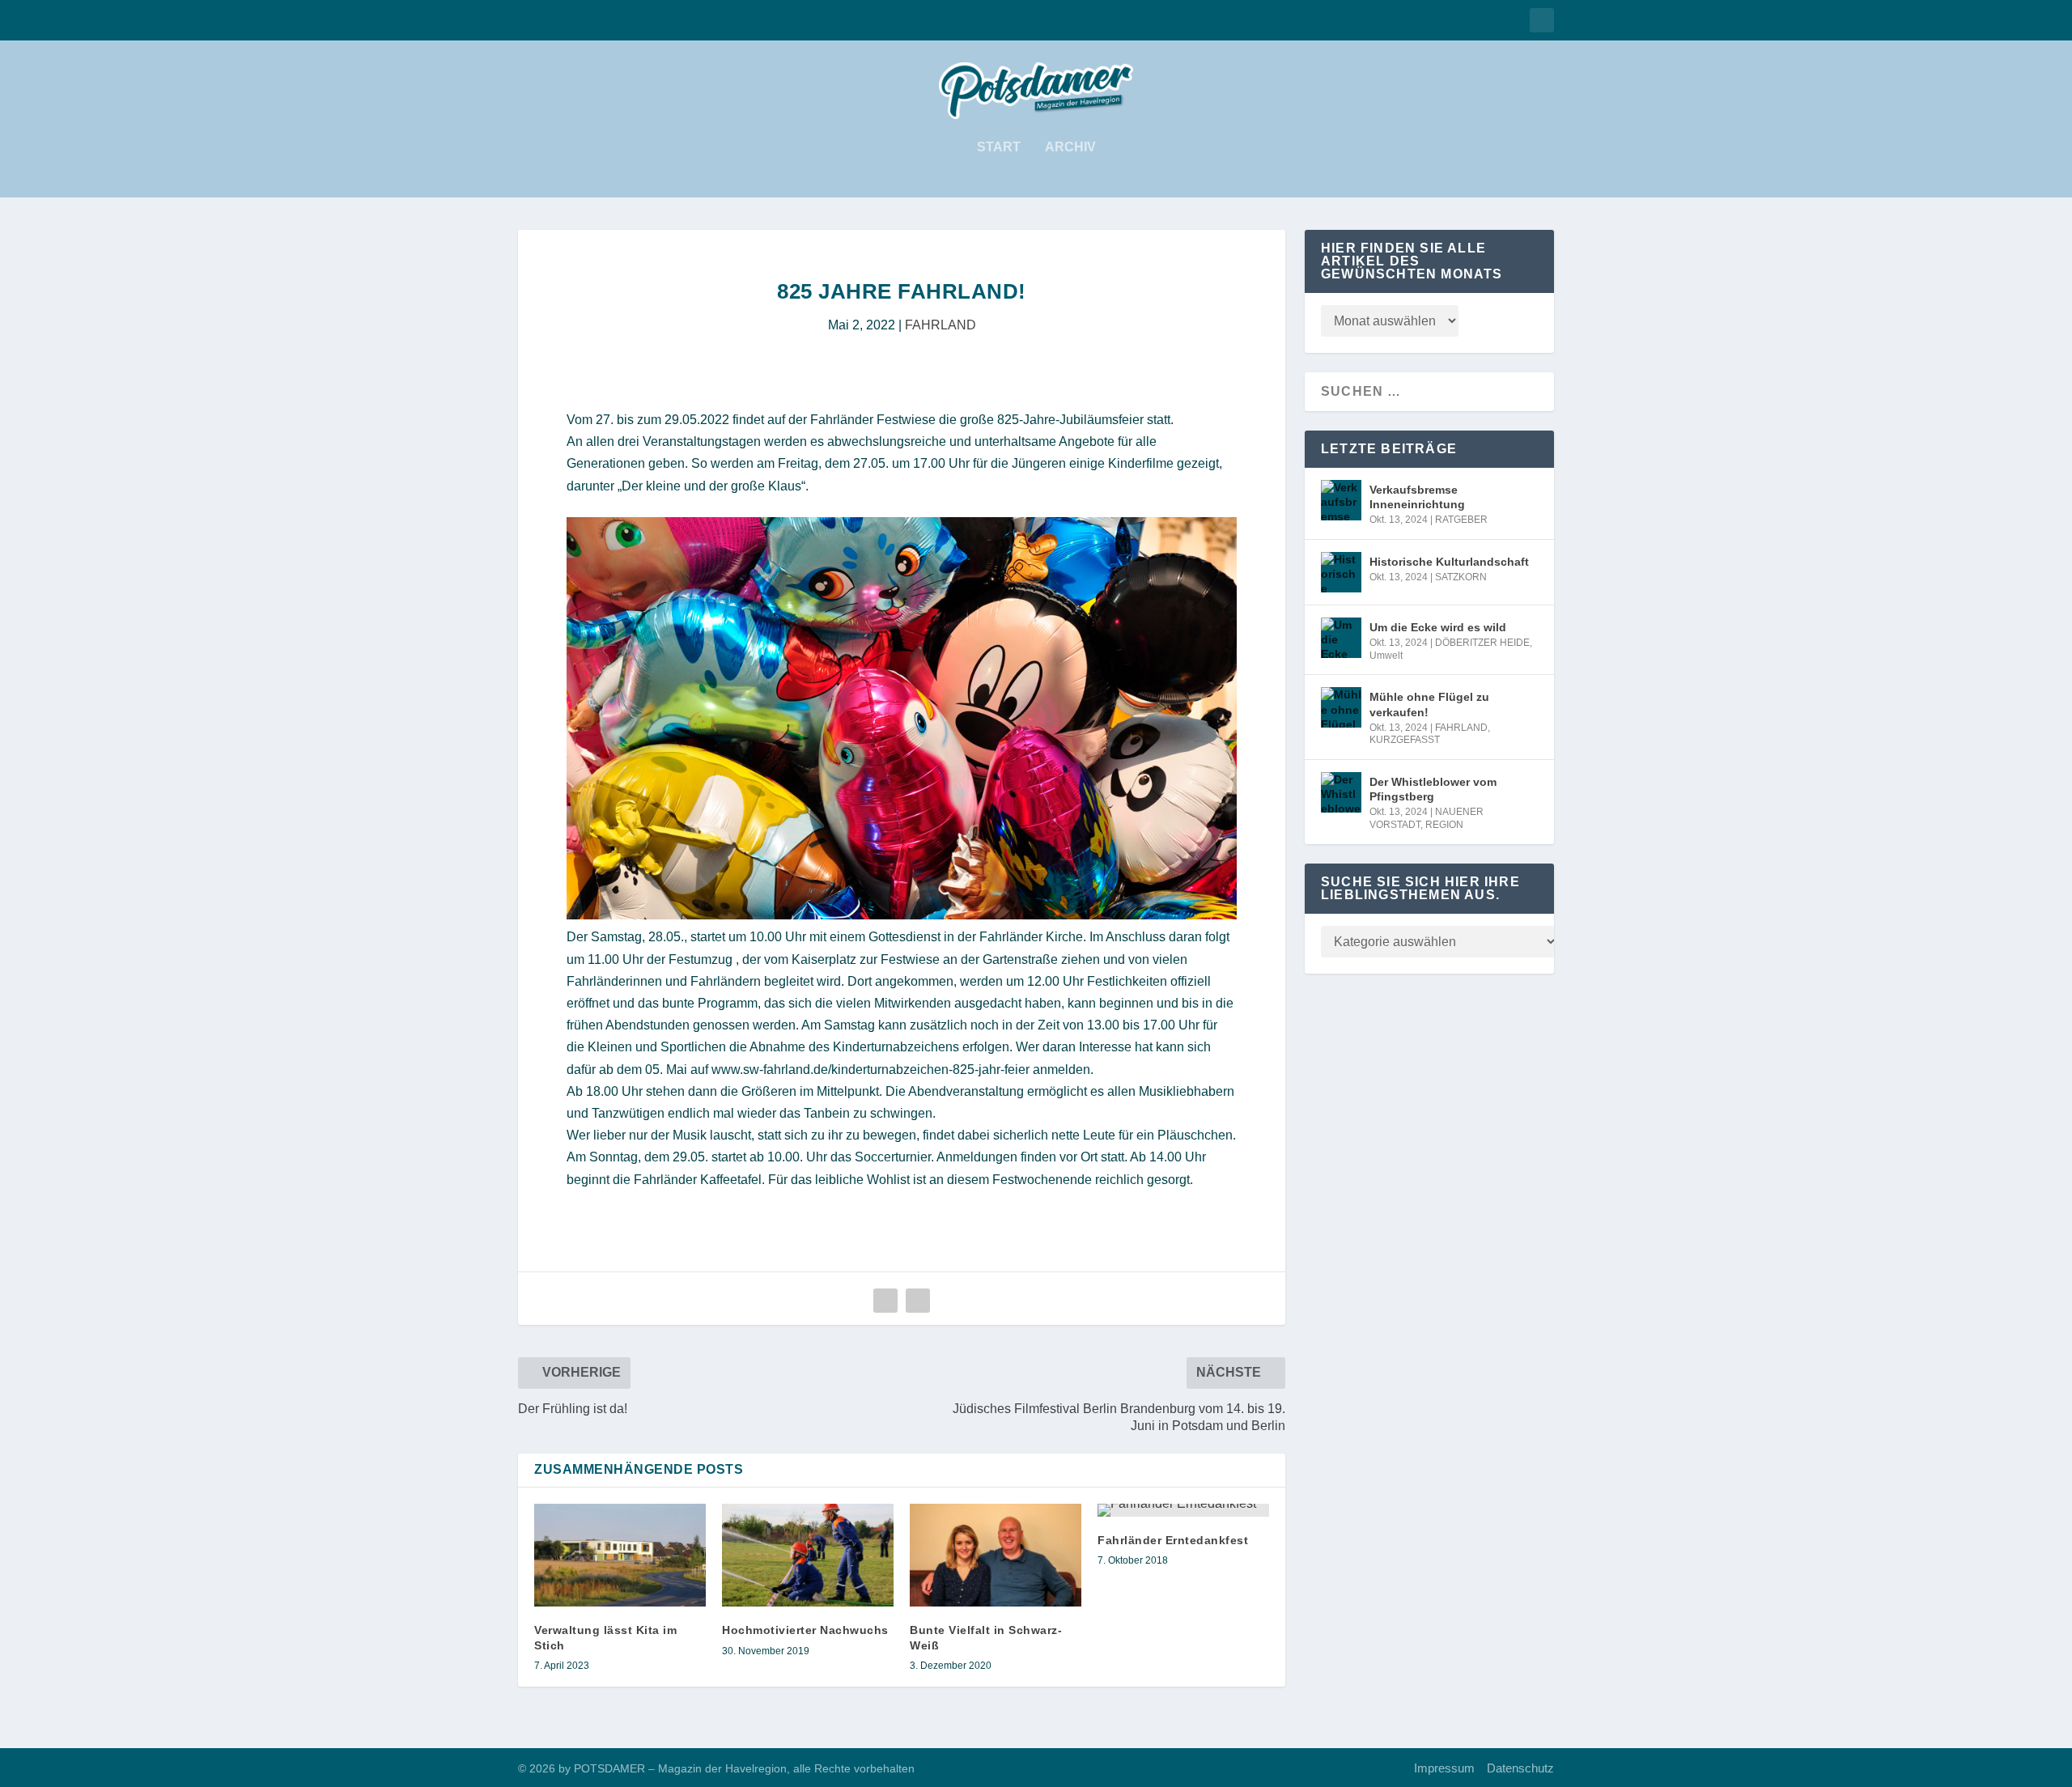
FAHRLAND (940, 325)
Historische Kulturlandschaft (1449, 562)
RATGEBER (1461, 520)
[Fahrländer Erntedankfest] (1183, 1510)
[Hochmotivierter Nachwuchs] (808, 1555)
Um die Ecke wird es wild (1438, 627)
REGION (1444, 825)
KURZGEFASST (1405, 740)
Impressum (1444, 1768)
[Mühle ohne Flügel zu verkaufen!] (1341, 707)
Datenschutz (1520, 1768)
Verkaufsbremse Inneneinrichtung (1417, 497)
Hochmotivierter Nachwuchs (805, 1630)
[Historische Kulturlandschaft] (1341, 572)
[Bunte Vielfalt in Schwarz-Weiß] (996, 1555)
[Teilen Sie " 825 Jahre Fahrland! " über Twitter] (918, 1301)
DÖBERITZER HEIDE (1482, 643)
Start (999, 147)
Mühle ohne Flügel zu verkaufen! (1429, 704)
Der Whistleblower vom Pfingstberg (1433, 789)
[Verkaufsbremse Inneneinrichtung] (1341, 500)
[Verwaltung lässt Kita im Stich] (620, 1555)
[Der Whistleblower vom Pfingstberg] (1341, 792)
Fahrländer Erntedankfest (1173, 1540)
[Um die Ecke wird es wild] (1341, 638)
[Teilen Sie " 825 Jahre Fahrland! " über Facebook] (885, 1301)
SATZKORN (1461, 577)
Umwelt (1386, 656)
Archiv (1070, 147)
